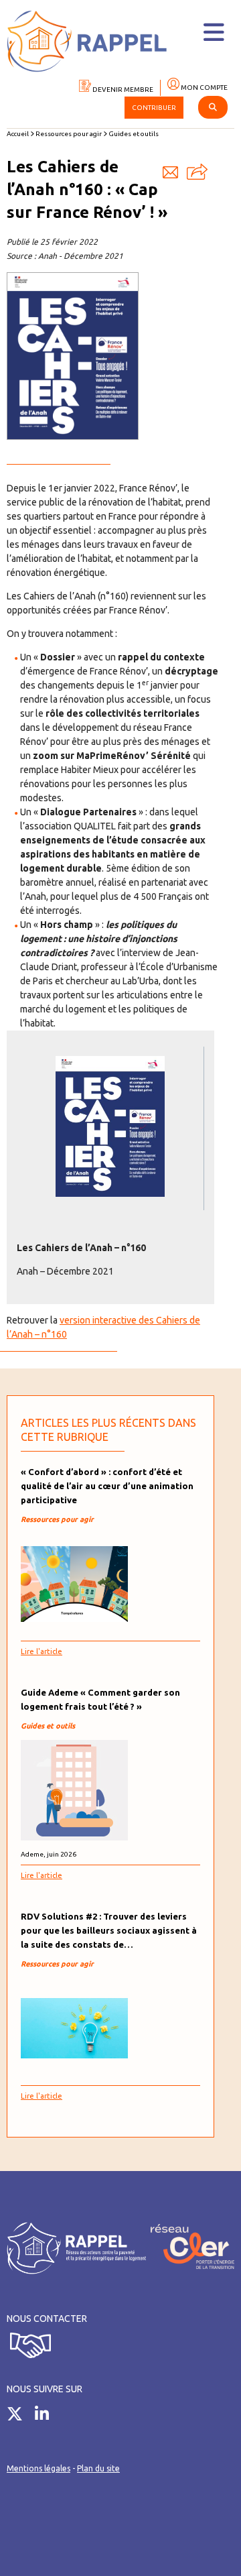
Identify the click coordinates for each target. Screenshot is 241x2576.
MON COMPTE (204, 87)
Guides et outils (134, 134)
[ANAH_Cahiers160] (110, 1193)
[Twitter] (20, 2416)
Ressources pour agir (69, 134)
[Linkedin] (47, 2416)
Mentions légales (38, 2468)
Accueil (18, 134)
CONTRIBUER (154, 108)
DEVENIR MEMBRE (122, 90)
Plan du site (98, 2468)
